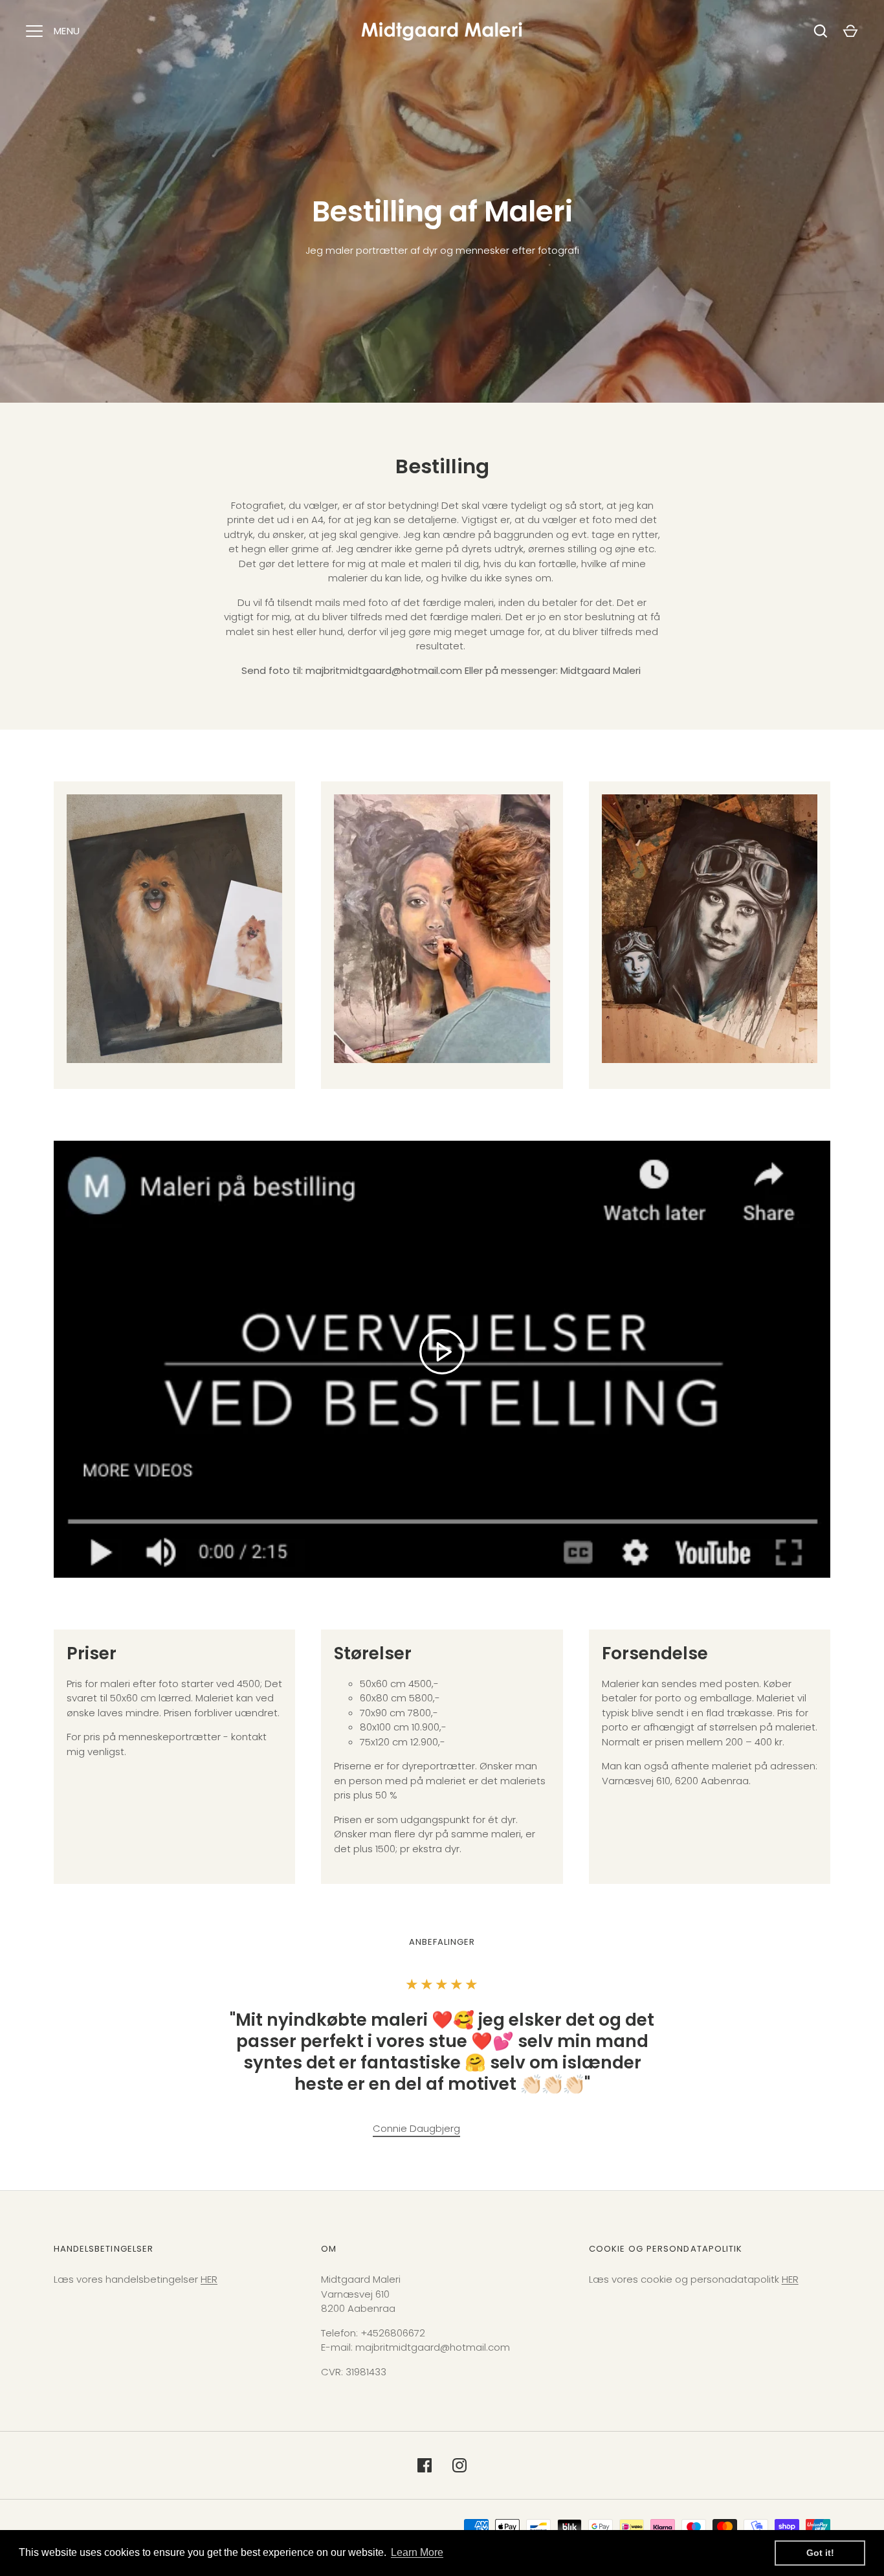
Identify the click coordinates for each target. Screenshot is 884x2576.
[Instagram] (459, 2465)
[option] (416, 2130)
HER (209, 2279)
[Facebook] (425, 2465)
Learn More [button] (417, 2552)
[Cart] (850, 31)
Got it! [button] (820, 2553)
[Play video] (442, 1352)
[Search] (821, 31)
